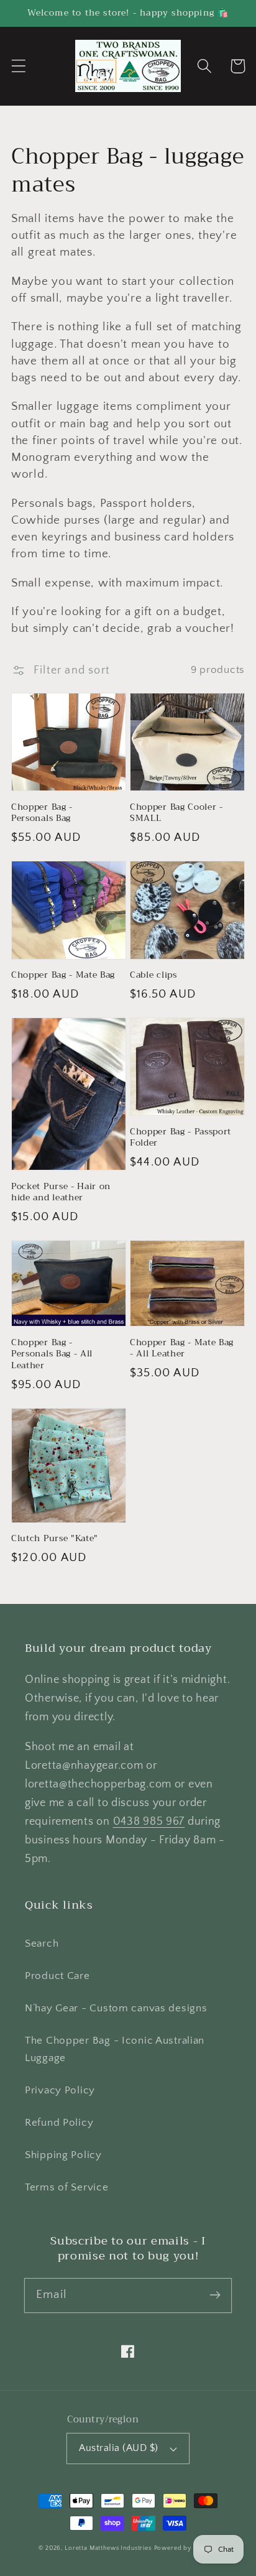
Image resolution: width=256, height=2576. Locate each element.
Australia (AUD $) (118, 2448)
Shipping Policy (63, 2155)
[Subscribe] (215, 2295)
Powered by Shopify (186, 2548)
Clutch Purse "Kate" (55, 1538)
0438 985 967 (149, 1822)
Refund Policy (59, 2123)
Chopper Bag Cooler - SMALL (176, 813)
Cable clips (153, 975)
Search (42, 1944)
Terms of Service (67, 2187)
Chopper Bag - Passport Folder (181, 1137)
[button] (19, 66)
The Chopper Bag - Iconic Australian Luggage (115, 2049)
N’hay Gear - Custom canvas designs (116, 2008)
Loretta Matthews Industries (108, 2548)
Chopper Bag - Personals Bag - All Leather (52, 1354)
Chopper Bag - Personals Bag (42, 813)
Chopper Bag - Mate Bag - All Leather (182, 1348)
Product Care (57, 1976)
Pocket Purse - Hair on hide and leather (61, 1192)
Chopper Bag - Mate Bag (63, 975)
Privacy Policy (60, 2090)
